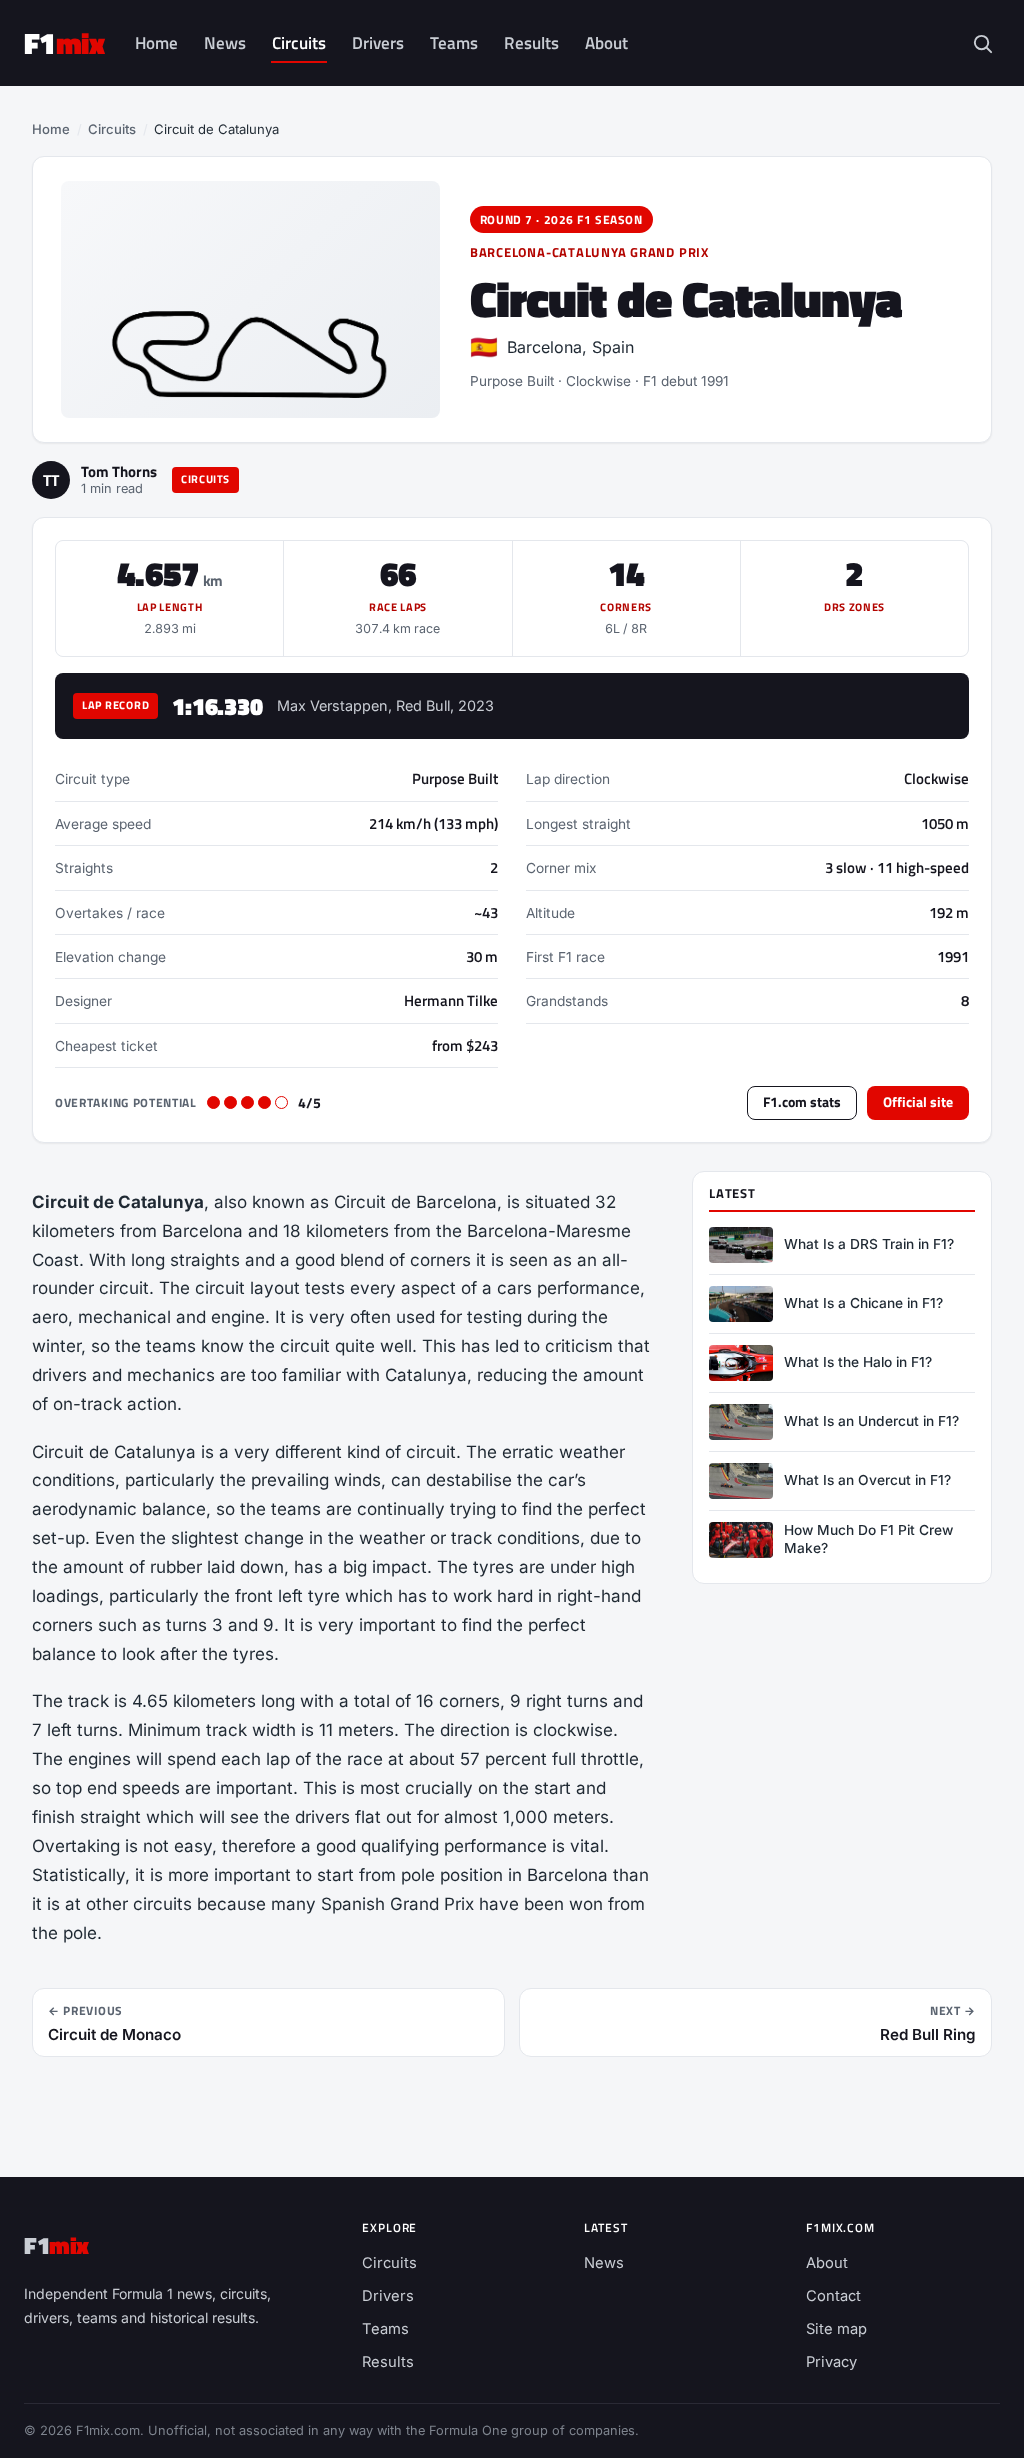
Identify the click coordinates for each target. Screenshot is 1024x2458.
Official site (918, 1102)
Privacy (831, 2362)
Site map (836, 2329)
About (606, 43)
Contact (833, 2296)
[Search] (982, 43)
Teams (454, 43)
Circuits (299, 43)
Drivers (378, 43)
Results (531, 43)
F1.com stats (802, 1102)
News (225, 43)
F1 (64, 42)
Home (156, 43)
